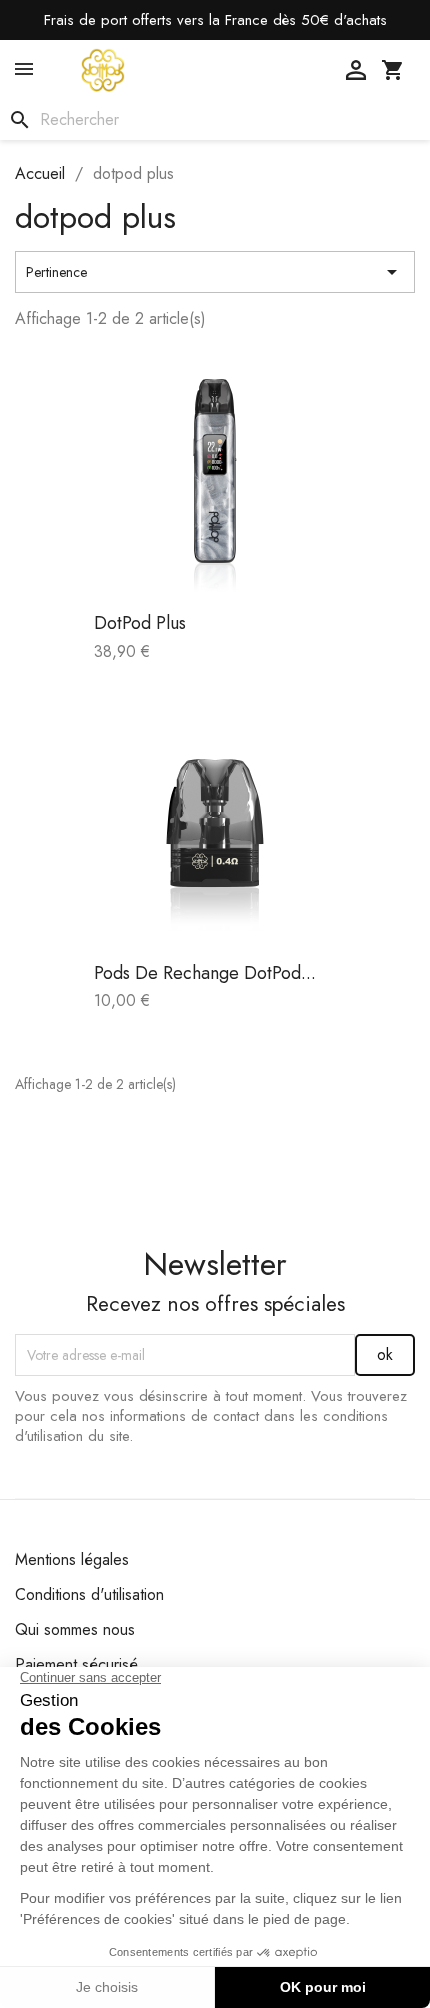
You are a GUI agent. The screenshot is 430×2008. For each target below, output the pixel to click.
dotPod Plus (140, 623)
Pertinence (215, 272)
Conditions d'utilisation (89, 1594)
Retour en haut (328, 1141)
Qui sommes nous (75, 1629)
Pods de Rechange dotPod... (205, 973)
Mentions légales (72, 1559)
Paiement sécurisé (76, 1664)
